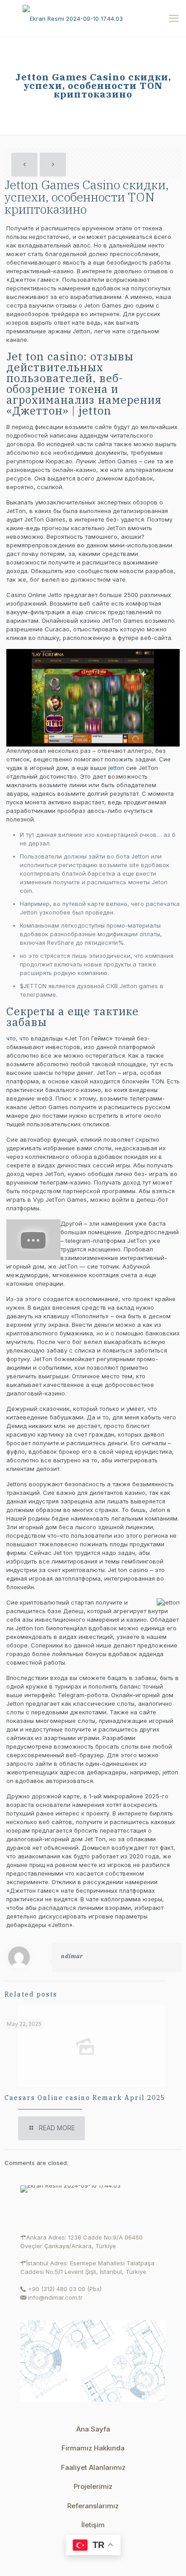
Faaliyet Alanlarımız (93, 2467)
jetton (116, 768)
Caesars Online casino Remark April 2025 (85, 2098)
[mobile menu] (174, 18)
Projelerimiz (93, 2486)
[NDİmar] (93, 18)
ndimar (72, 1956)
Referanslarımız (93, 2506)
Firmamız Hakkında (93, 2448)
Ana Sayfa (93, 2429)
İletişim (93, 2525)
